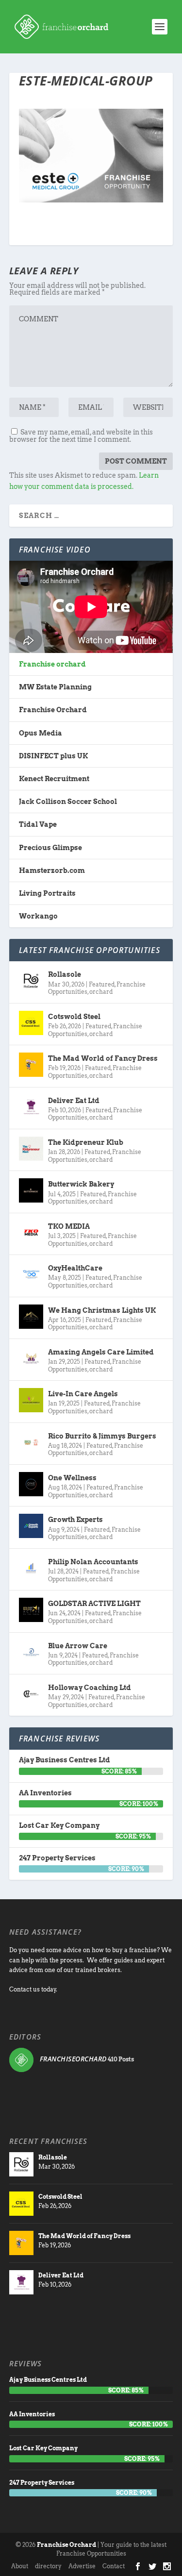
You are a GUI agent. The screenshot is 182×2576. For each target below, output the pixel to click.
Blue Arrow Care (78, 1646)
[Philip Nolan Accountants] (31, 1568)
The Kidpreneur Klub (86, 1142)
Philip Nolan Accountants (93, 1562)
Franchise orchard (52, 664)
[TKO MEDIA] (31, 1233)
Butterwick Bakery (81, 1184)
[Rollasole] (31, 981)
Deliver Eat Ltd (74, 1101)
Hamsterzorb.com (52, 870)
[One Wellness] (31, 1484)
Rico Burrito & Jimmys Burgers (102, 1436)
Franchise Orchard (53, 710)
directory (48, 2566)
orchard (101, 992)
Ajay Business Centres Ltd (65, 1760)
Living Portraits (47, 893)
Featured (102, 984)
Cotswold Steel (74, 1017)
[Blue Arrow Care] (31, 1652)
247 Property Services (57, 1858)
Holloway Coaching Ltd (90, 1688)
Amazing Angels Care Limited (101, 1352)
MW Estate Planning (55, 687)
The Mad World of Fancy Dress (103, 1058)
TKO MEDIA (69, 1226)
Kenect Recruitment (54, 779)
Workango (38, 916)
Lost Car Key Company (59, 1825)
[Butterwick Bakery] (31, 1190)
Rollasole (65, 974)
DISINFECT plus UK (53, 756)
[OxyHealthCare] (31, 1274)
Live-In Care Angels (83, 1394)
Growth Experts (75, 1520)
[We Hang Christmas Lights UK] (31, 1317)
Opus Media (41, 733)
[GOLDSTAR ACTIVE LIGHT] (31, 1610)
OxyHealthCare (75, 1268)
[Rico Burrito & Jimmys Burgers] (31, 1442)
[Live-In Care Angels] (31, 1400)
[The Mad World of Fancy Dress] (31, 1065)
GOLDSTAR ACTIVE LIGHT (94, 1604)
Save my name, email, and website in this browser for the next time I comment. (81, 436)
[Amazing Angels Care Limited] (31, 1358)
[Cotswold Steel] (31, 1023)
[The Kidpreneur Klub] (31, 1149)
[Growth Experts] (31, 1526)
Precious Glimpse (50, 848)
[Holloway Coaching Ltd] (31, 1694)
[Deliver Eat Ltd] (31, 1107)
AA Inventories (45, 1793)
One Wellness (72, 1478)
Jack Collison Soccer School (68, 802)
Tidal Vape (38, 824)
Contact (114, 2566)
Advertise (82, 2566)
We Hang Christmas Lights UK (102, 1310)
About (20, 2566)
